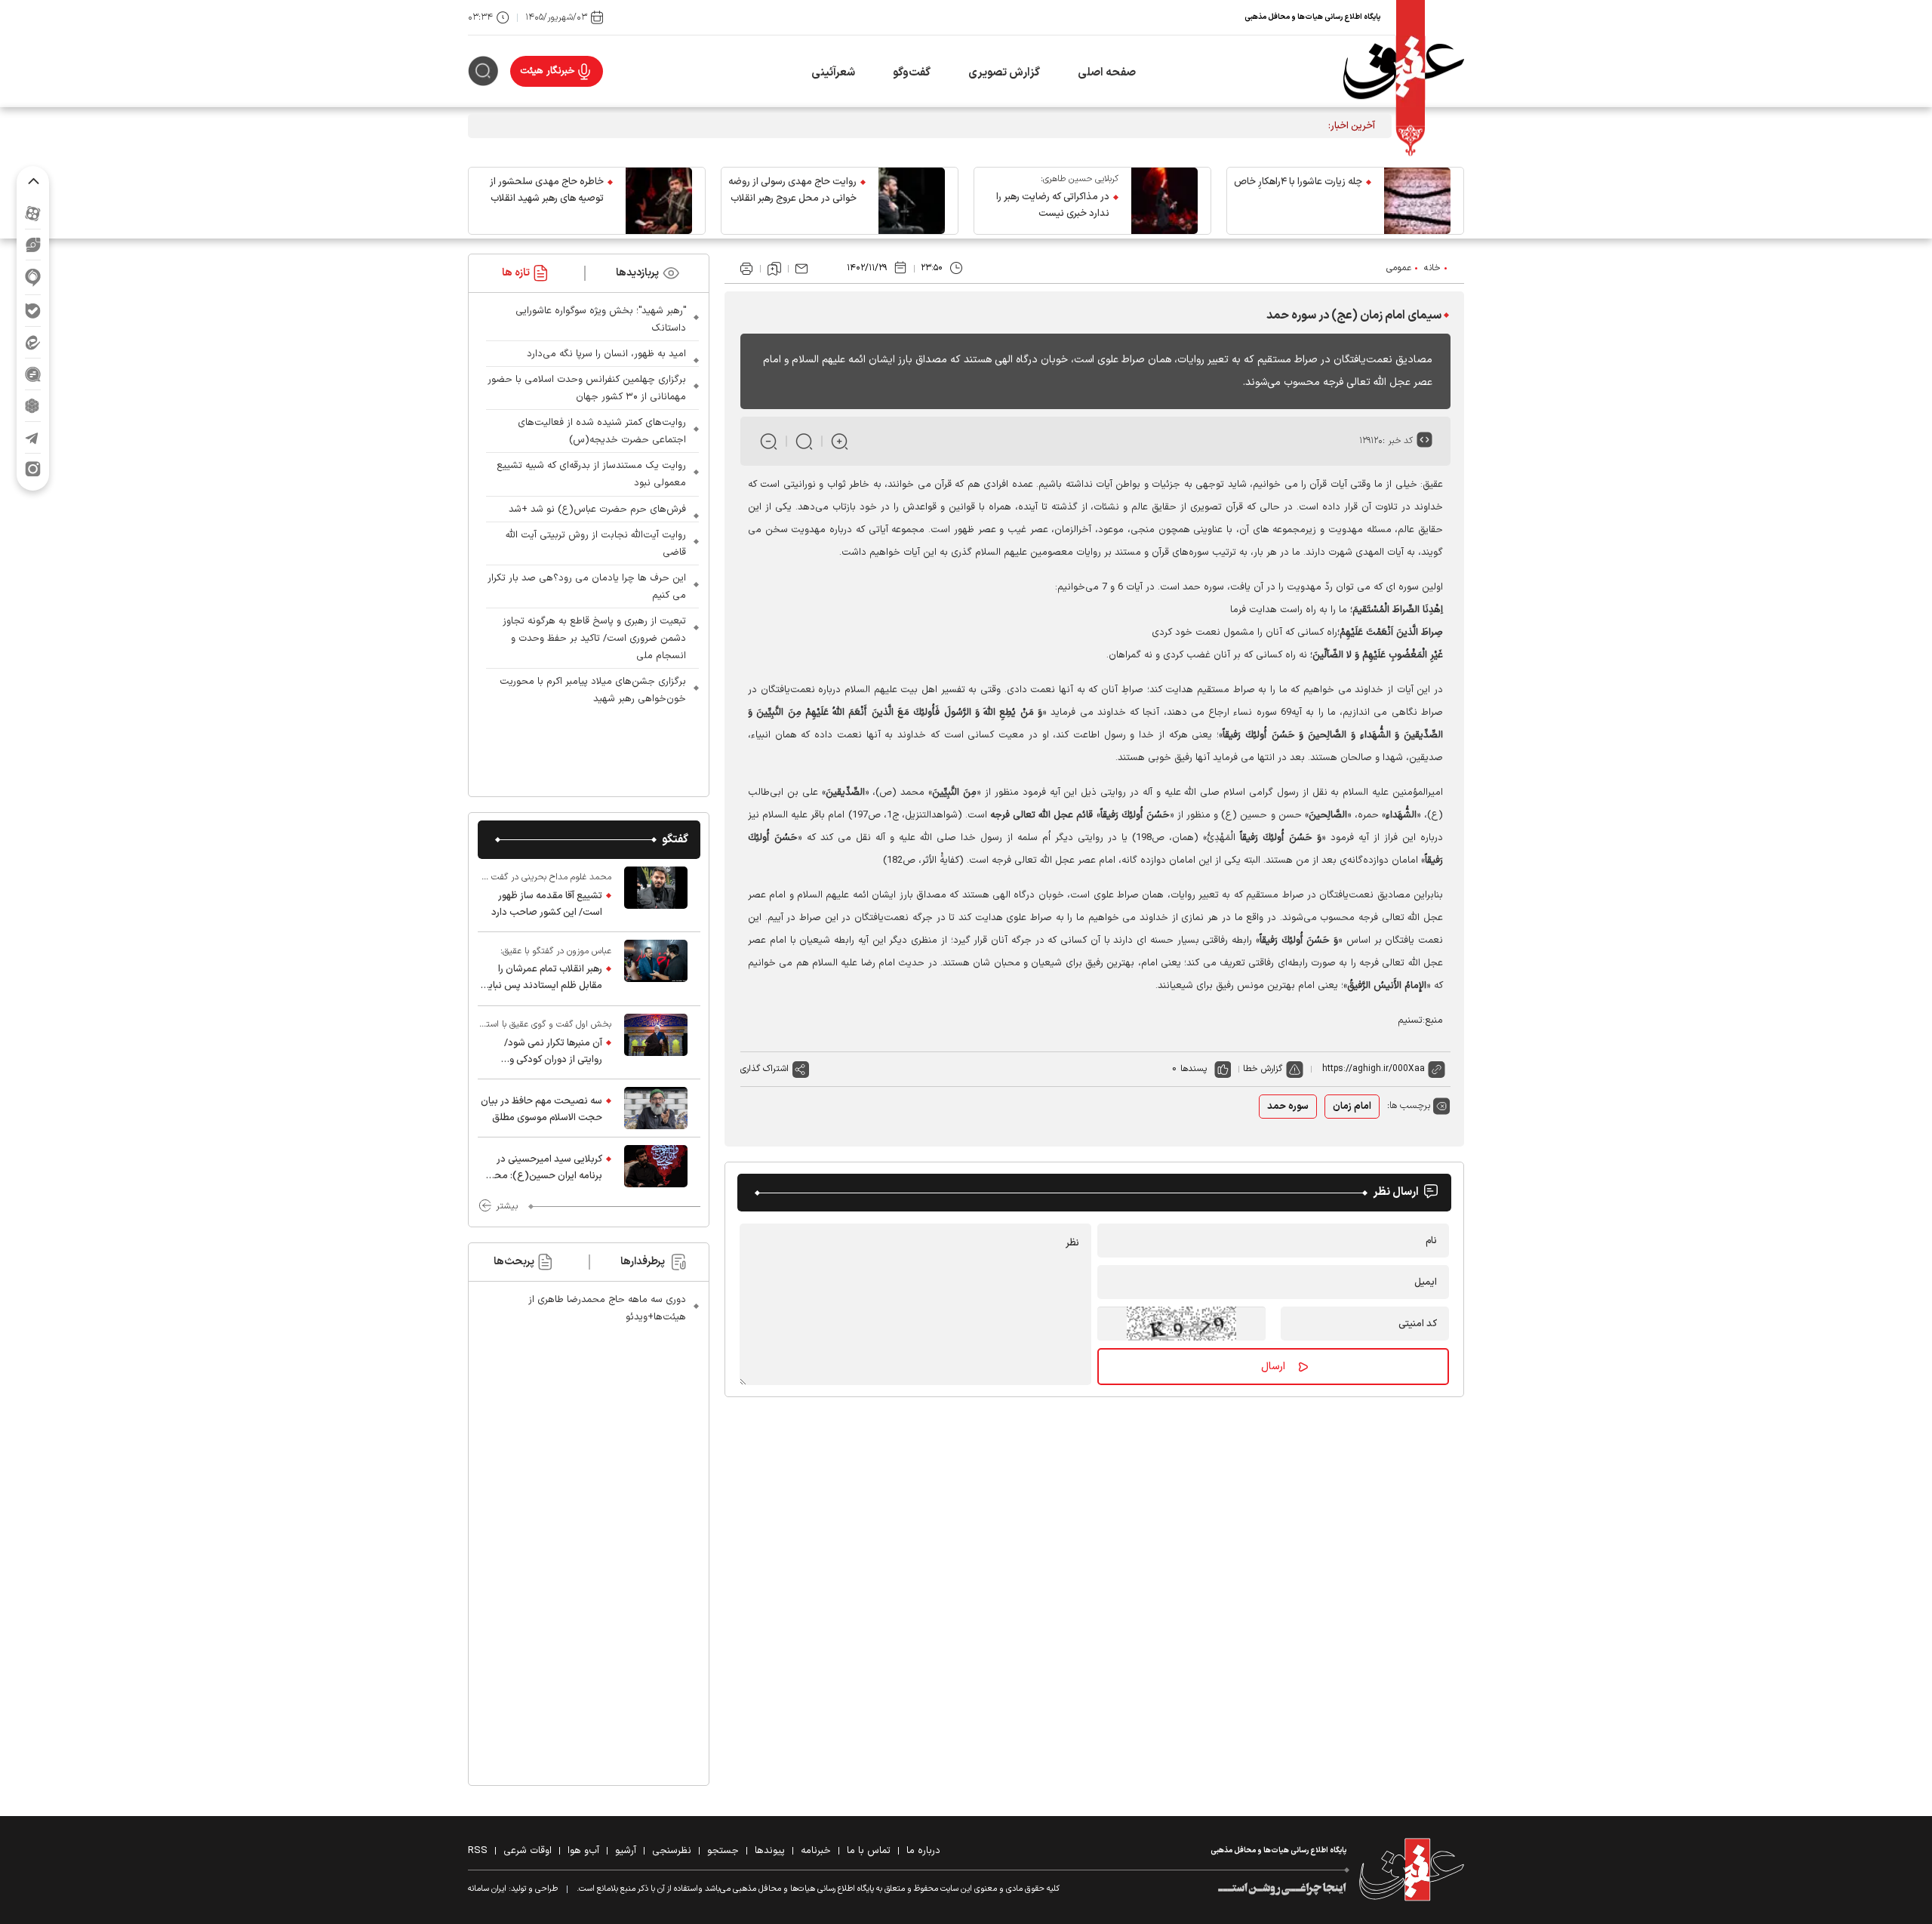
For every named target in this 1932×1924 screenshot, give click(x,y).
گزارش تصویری (1004, 73)
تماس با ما (869, 1851)
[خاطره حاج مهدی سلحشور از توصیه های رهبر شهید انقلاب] (659, 201)
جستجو (723, 1851)
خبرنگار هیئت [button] (548, 71)
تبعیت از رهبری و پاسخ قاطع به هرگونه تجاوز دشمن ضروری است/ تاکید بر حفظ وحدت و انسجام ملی (594, 639)
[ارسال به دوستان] (801, 269)
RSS (478, 1851)
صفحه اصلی (1107, 73)
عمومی (1399, 268)
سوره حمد (1288, 1107)
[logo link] (1404, 71)
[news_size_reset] (804, 441)
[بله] (33, 311)
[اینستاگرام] (33, 469)
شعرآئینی (833, 73)
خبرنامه (816, 1851)
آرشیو (626, 1851)
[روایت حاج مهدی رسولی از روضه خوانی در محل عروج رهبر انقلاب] (912, 201)
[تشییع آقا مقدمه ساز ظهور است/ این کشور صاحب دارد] (656, 895)
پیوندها (770, 1851)
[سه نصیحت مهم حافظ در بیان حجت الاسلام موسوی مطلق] (656, 1108)
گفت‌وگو (912, 73)
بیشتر (507, 1206)
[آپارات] (33, 213)
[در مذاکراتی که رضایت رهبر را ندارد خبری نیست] (1164, 201)
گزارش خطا (1263, 1069)
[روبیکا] (33, 406)
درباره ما (923, 1851)
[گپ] (33, 374)
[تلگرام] (33, 437)
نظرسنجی (672, 1851)
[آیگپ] (33, 277)
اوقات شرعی (528, 1851)
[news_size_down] (769, 441)
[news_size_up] (840, 441)
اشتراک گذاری (764, 1069)
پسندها (1194, 1069)
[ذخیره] (774, 269)
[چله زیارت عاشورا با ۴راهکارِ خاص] (1417, 201)
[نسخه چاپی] (746, 269)
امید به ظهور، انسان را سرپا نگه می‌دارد (606, 354)
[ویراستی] (33, 245)
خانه (1432, 268)
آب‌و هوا (583, 1851)
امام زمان (1352, 1107)
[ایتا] (33, 342)
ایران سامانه (487, 1889)
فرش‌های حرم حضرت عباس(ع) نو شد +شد (597, 509)
